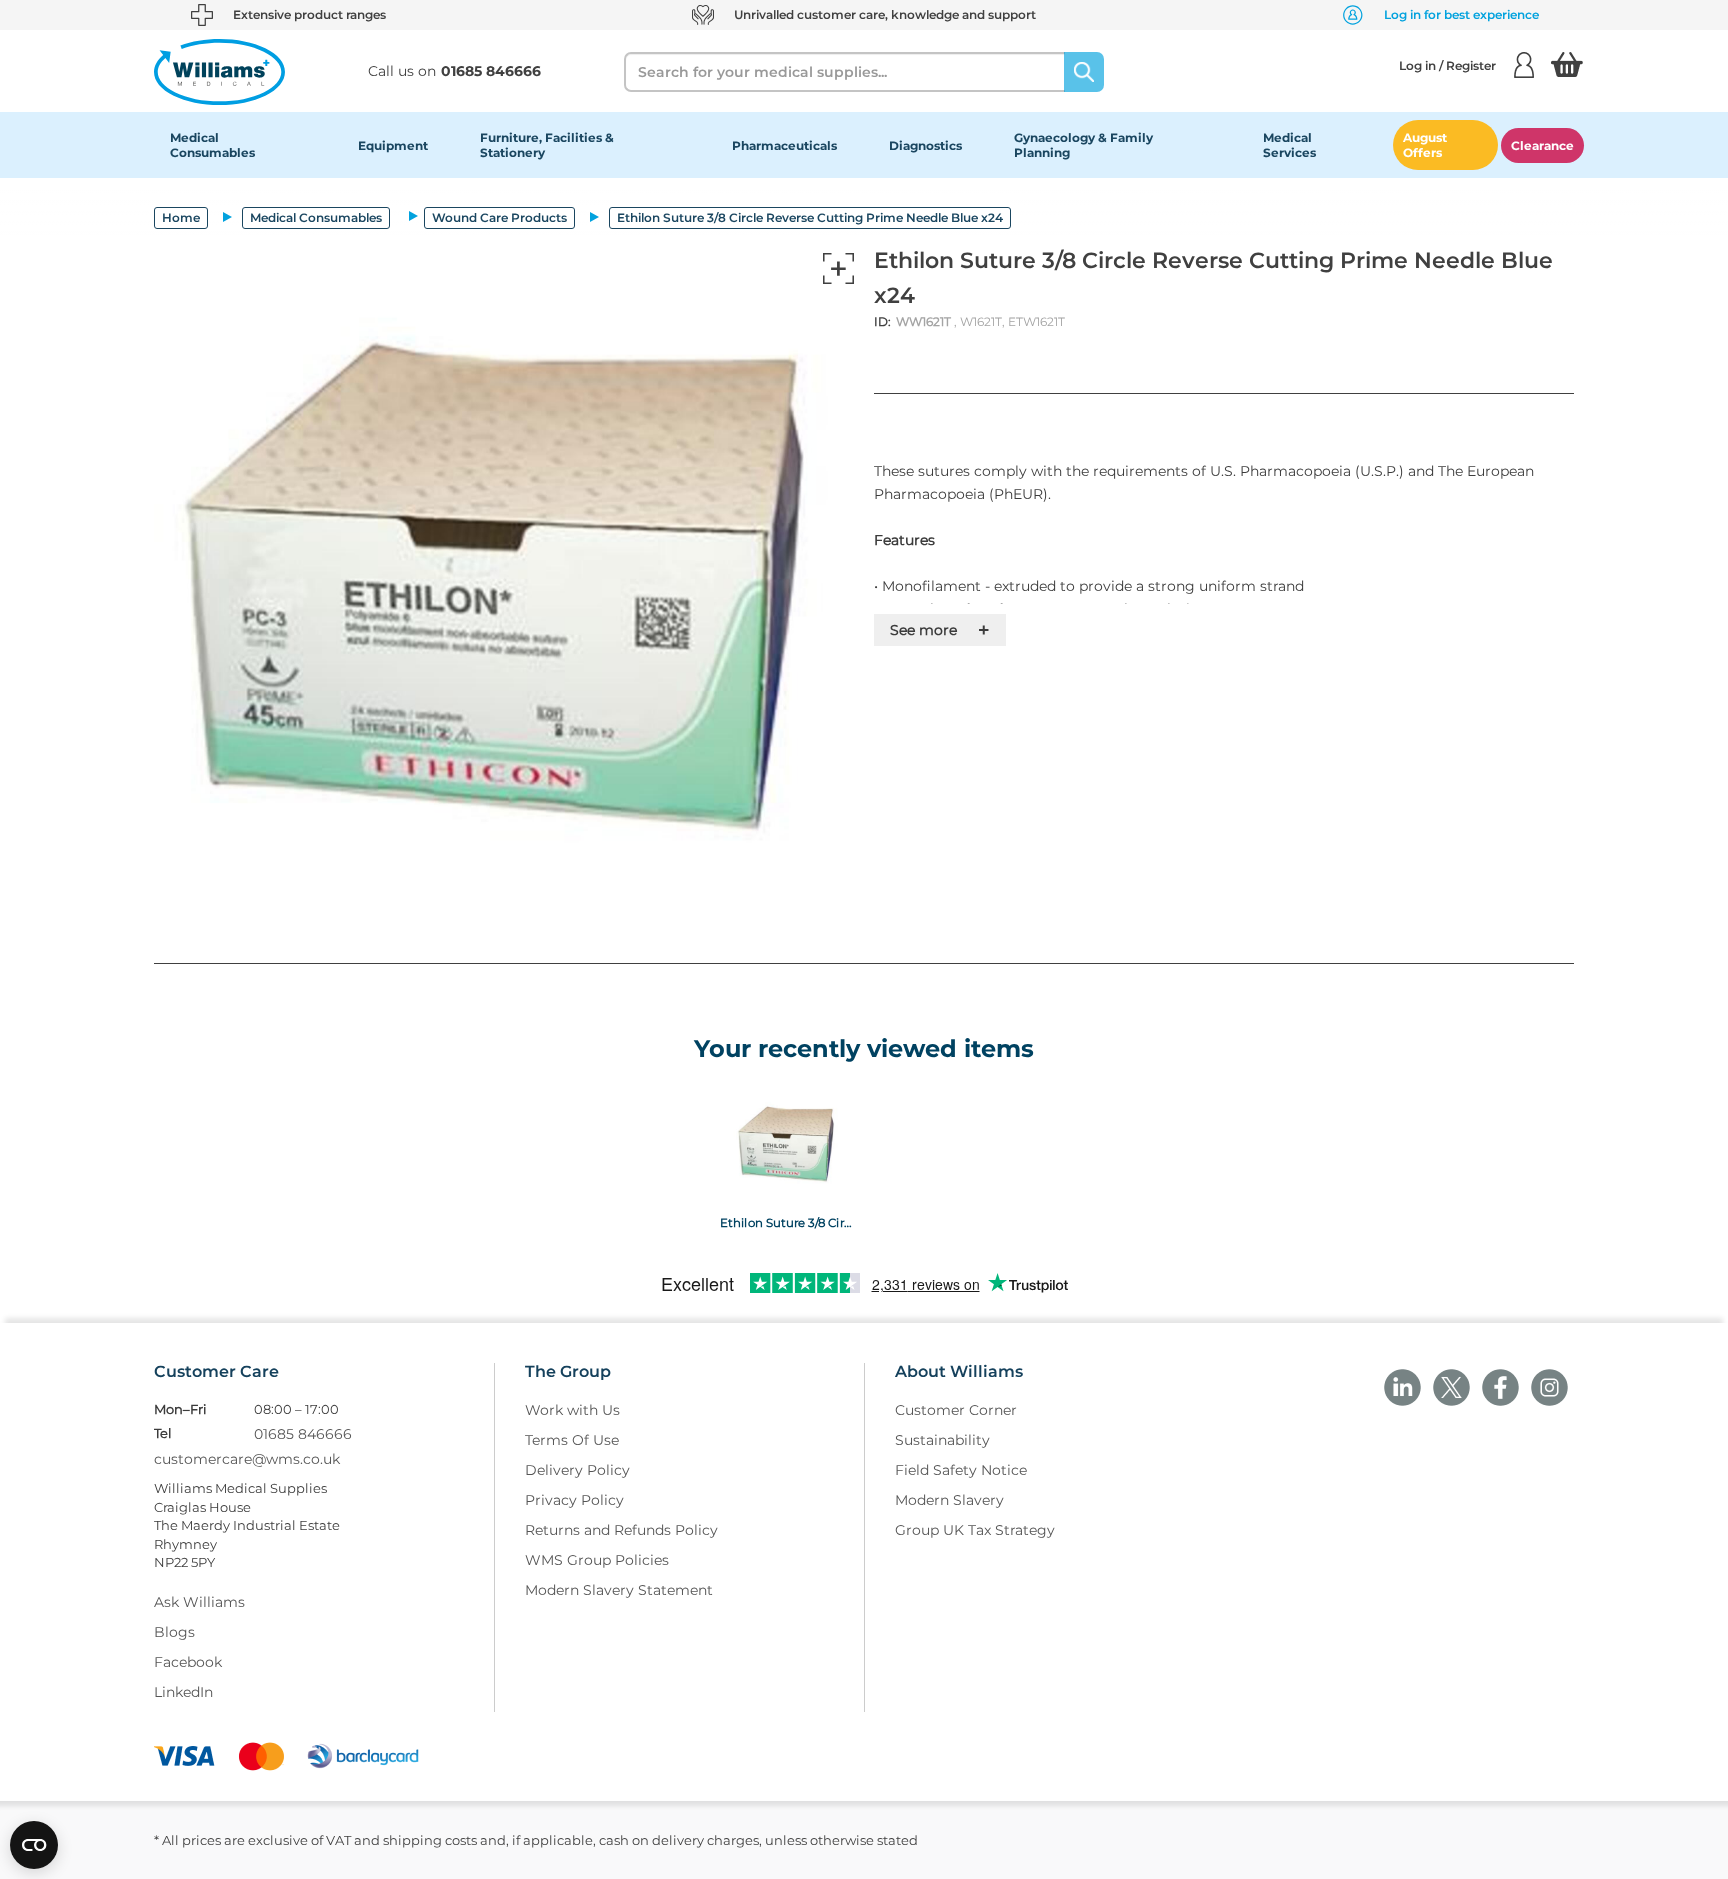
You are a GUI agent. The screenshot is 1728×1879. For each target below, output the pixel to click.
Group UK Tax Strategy (975, 1530)
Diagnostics (925, 145)
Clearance (1542, 145)
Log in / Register (1447, 65)
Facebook (188, 1662)
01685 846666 (303, 1434)
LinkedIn (183, 1692)
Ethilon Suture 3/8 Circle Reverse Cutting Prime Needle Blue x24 (787, 1222)
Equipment (393, 145)
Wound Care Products (499, 217)
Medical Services (1289, 145)
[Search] (1084, 72)
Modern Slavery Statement (619, 1590)
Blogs (174, 1632)
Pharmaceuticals (784, 145)
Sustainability (942, 1440)
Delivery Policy (577, 1470)
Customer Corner (956, 1410)
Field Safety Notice (961, 1470)
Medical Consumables (212, 145)
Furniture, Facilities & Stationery (547, 145)
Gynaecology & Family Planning (1083, 145)
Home (181, 217)
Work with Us (572, 1410)
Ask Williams (199, 1602)
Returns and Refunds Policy (621, 1530)
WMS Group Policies (597, 1560)
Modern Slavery (949, 1500)
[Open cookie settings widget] (34, 1845)
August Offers (1425, 145)
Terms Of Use (572, 1440)
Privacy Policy (574, 1500)
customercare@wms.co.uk (247, 1459)
